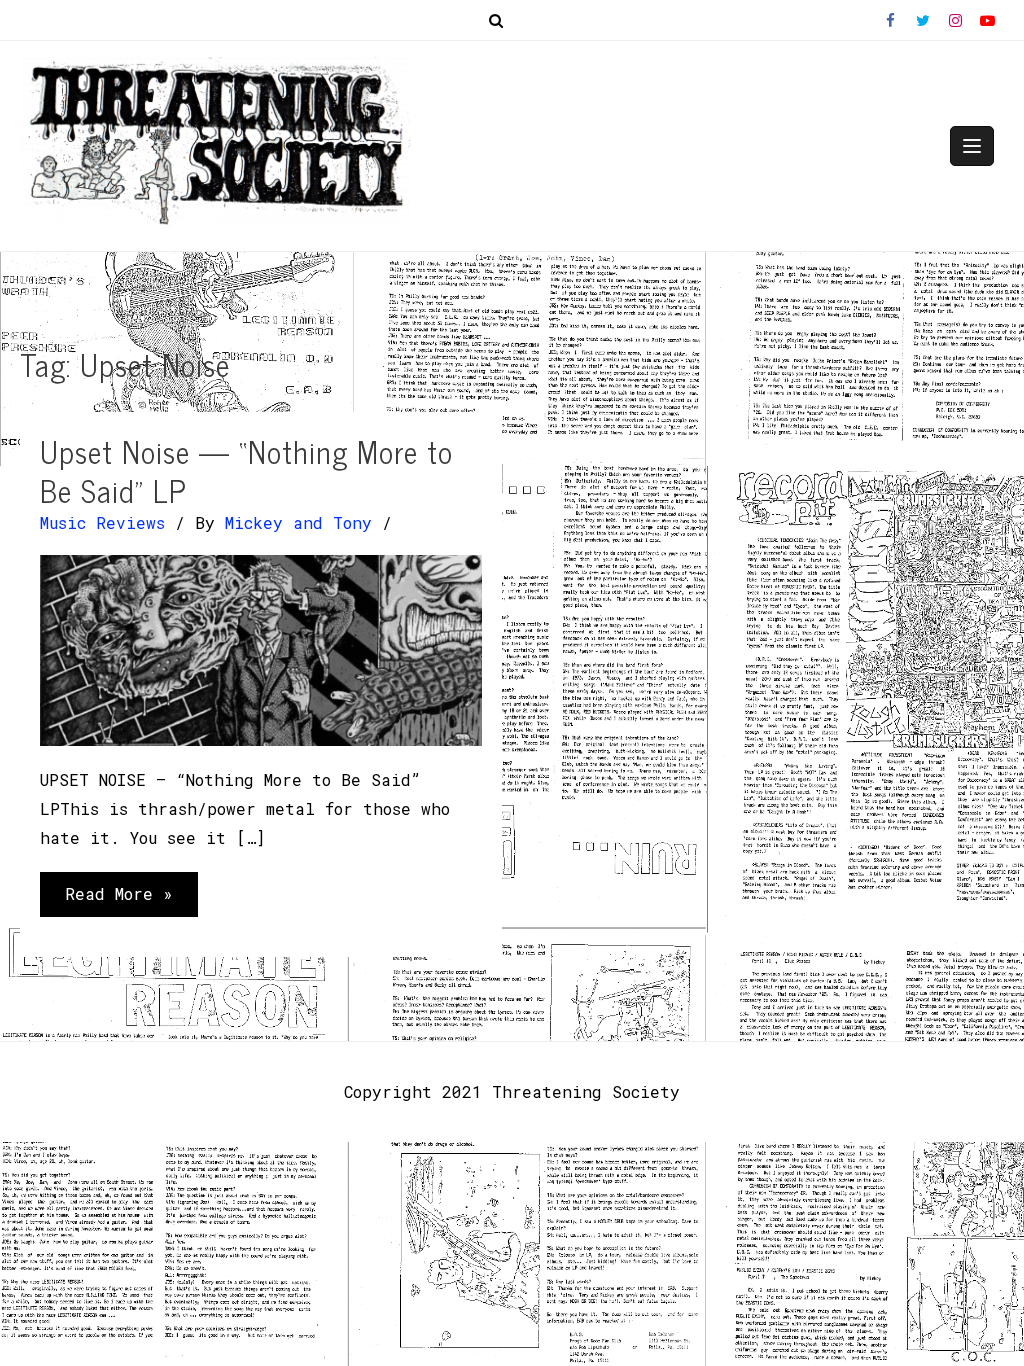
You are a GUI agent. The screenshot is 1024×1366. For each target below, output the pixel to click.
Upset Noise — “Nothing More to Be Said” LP (246, 470)
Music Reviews (102, 522)
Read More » (118, 899)
